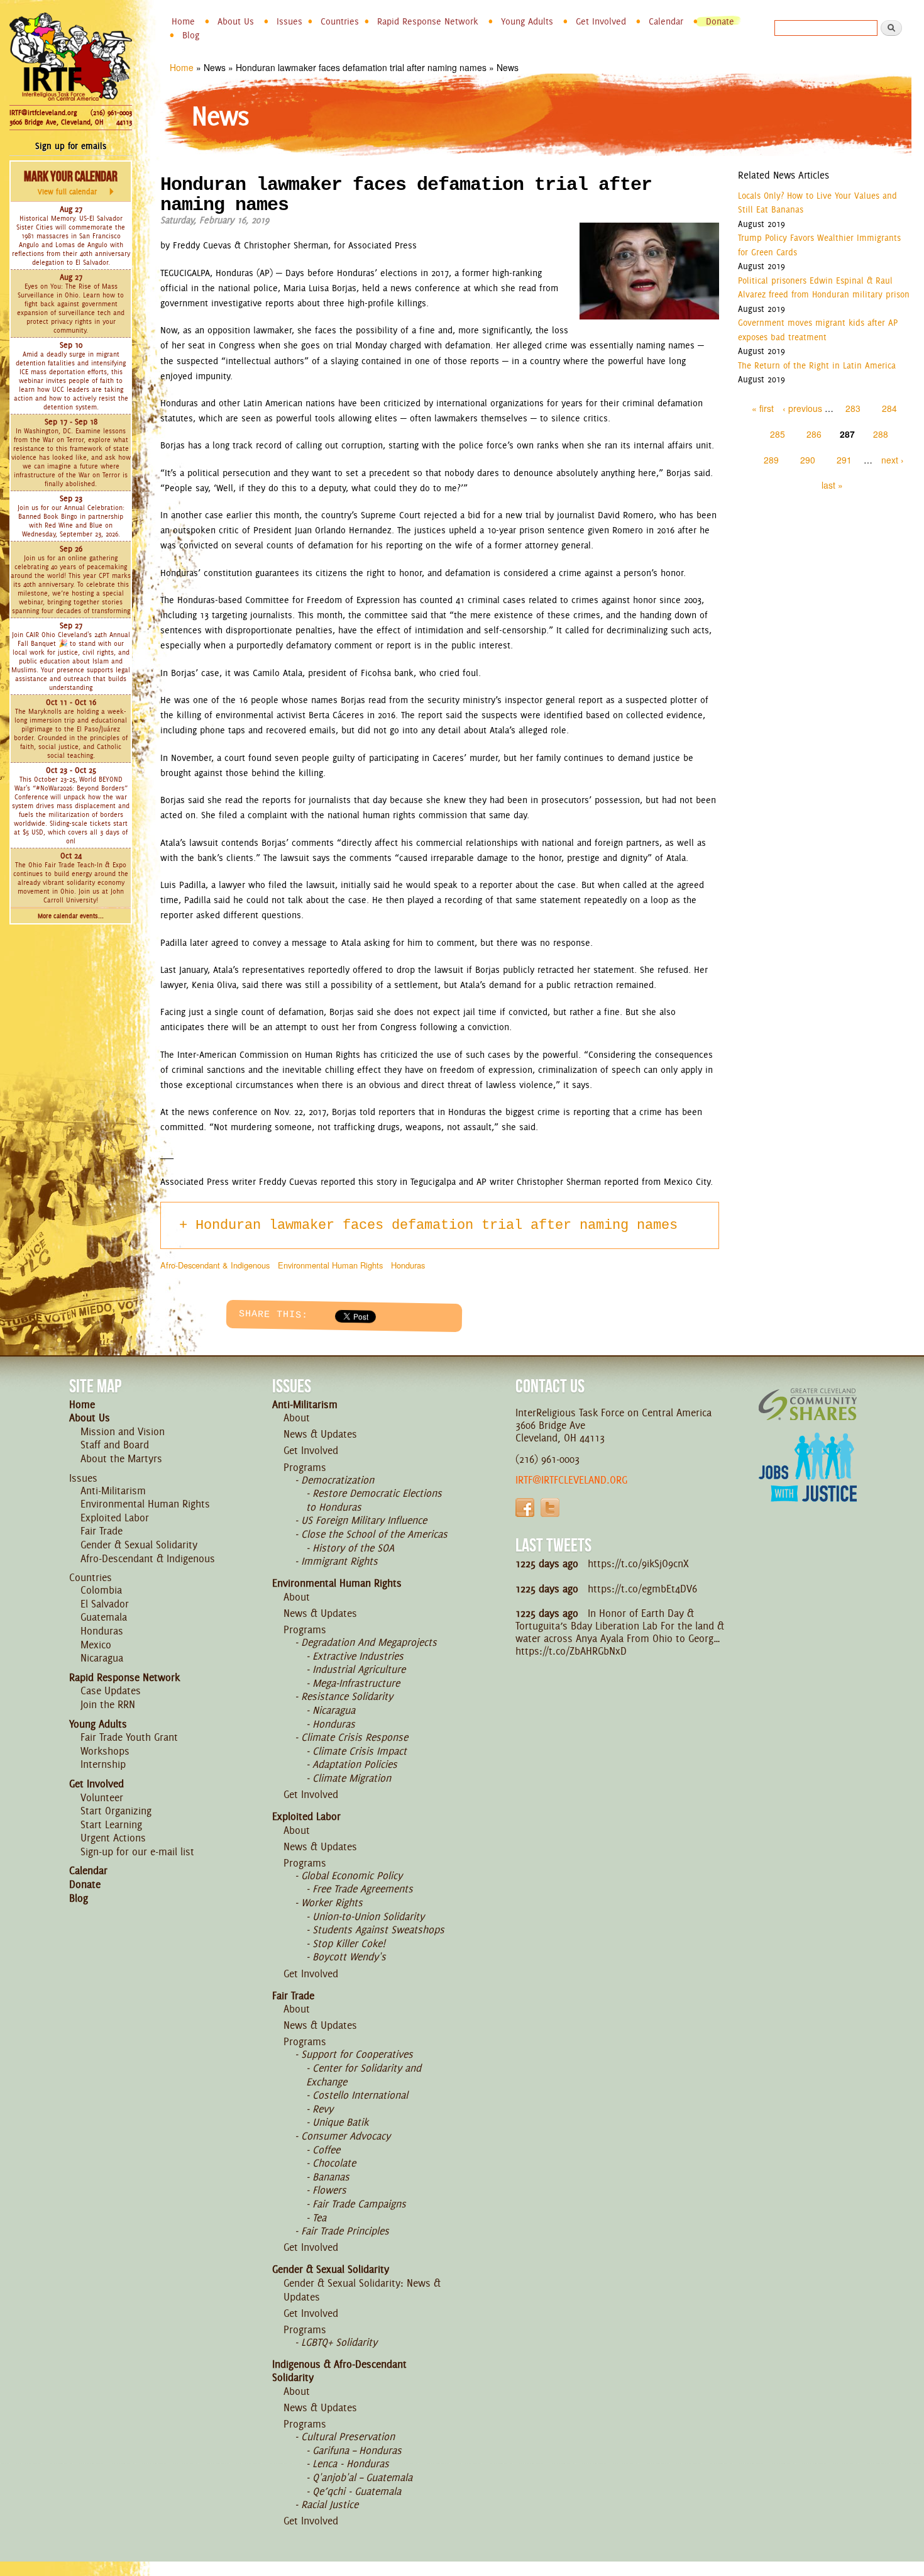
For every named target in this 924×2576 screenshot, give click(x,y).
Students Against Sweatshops (378, 1929)
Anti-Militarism (113, 1491)
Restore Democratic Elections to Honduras (374, 1500)
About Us (236, 21)
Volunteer (102, 1797)
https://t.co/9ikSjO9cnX (638, 1563)
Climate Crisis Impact (360, 1751)
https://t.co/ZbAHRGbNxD (571, 1651)
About (297, 1418)
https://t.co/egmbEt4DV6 (642, 1589)
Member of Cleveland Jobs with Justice (808, 1483)
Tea (319, 2218)
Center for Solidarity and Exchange (364, 2075)
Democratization (338, 1480)
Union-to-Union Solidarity (368, 1916)
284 (889, 408)
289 (771, 460)
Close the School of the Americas (374, 1534)
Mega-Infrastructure (356, 1683)
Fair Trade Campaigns (359, 2204)
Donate (720, 21)
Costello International (360, 2095)
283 (853, 408)
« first (763, 408)
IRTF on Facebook (525, 1507)
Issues (289, 21)
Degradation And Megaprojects (369, 1642)
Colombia (101, 1590)
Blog (191, 35)
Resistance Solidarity (347, 1696)
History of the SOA (353, 1548)
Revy (323, 2109)
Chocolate (334, 2163)
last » (832, 485)
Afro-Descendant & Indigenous (215, 1265)
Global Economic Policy (352, 1875)
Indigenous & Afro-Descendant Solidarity (339, 2371)
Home (183, 21)
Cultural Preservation (348, 2436)
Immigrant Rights (339, 1561)
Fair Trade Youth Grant (129, 1737)
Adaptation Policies (355, 1764)
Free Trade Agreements (363, 1889)
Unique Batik (340, 2122)
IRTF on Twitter (550, 1507)
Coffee (326, 2150)
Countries (340, 21)
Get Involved (601, 21)
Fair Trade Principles (345, 2231)
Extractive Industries (358, 1656)
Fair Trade (102, 1531)
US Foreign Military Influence (364, 1520)
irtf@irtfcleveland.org (571, 1480)
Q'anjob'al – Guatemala (362, 2477)
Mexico (96, 1645)
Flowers (329, 2190)
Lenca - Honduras (351, 2463)
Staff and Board (115, 1445)
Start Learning (111, 1824)
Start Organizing (116, 1811)
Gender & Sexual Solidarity (139, 1545)
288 (881, 434)
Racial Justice (330, 2504)
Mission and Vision (123, 1431)
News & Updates (320, 1434)
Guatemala (104, 1617)
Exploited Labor (115, 1518)
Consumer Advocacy (346, 2136)
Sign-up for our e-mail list (137, 1851)
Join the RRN (108, 1704)
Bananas (331, 2177)
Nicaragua (102, 1658)
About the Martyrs (121, 1458)
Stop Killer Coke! (349, 1943)
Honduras (408, 1265)
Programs (305, 1467)
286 (814, 434)
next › (893, 460)
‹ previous (802, 408)
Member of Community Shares (808, 1404)
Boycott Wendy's (349, 1957)
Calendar (666, 21)
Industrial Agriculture (359, 1669)
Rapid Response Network (428, 21)
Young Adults (527, 21)
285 (778, 434)
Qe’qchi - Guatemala (357, 2491)
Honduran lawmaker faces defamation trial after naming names (437, 1225)
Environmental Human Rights (330, 1265)
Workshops (105, 1751)
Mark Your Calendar (71, 182)
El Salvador (105, 1604)
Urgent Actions (113, 1838)
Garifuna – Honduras (357, 2450)
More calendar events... (71, 916)
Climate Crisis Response (355, 1737)
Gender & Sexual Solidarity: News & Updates (362, 2290)
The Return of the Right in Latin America (817, 365)
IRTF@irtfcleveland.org (43, 113)
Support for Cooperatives (357, 2054)
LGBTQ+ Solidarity (339, 2342)
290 (808, 460)
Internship (103, 1764)
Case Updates (111, 1690)
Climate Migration (352, 1778)
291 (844, 460)
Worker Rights (332, 1902)
